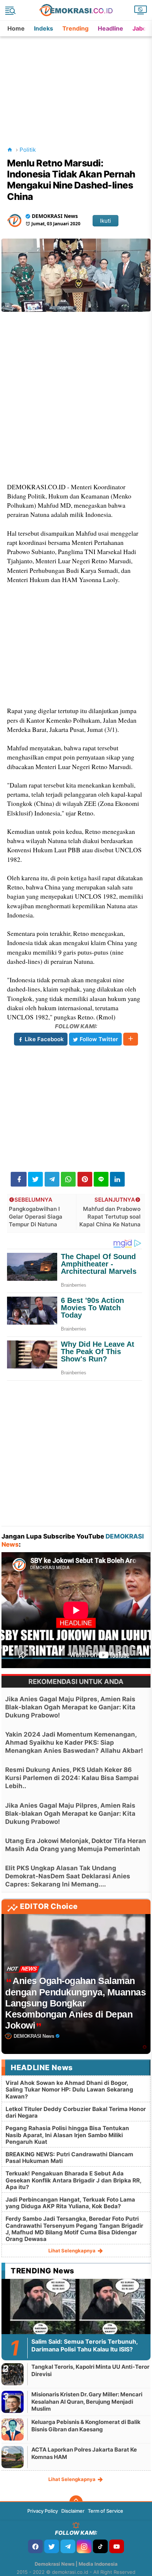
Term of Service (106, 2511)
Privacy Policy (43, 2511)
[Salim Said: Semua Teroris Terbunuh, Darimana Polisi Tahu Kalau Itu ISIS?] (76, 2320)
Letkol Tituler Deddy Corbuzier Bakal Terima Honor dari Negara (76, 2112)
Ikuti (106, 221)
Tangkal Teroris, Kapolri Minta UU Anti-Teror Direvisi (90, 2370)
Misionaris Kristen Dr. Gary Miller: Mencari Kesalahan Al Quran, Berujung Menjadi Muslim (87, 2401)
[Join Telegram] (68, 2546)
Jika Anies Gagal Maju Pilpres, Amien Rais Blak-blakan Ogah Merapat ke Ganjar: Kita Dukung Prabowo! (70, 1707)
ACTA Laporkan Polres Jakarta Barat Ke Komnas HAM (84, 2453)
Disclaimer (73, 2511)
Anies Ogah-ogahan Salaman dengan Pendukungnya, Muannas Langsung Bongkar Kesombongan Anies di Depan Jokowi (75, 2003)
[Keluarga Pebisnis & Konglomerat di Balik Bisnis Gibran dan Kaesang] (13, 2429)
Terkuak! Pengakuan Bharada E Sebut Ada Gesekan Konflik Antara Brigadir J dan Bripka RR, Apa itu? (73, 2180)
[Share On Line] (101, 1179)
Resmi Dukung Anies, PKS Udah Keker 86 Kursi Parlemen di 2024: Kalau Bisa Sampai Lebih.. (72, 1778)
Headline (110, 28)
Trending (75, 28)
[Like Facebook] (35, 2546)
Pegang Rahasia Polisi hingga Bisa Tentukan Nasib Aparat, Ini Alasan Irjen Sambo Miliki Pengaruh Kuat (67, 2135)
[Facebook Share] (19, 1179)
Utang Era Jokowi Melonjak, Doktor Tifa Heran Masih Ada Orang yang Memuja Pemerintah (76, 1845)
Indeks (44, 28)
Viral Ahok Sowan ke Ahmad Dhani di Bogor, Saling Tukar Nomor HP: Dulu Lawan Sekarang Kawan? (69, 2089)
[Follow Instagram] (84, 2546)
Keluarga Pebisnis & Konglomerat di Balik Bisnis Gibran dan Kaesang (86, 2426)
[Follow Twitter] (52, 2546)
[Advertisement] (77, 82)
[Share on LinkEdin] (117, 1179)
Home (16, 28)
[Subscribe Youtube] (117, 2546)
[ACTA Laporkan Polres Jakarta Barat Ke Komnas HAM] (13, 2457)
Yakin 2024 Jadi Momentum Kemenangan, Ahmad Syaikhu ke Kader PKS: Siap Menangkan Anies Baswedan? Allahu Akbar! (74, 1742)
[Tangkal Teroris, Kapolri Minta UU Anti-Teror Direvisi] (13, 2374)
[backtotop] (76, 2502)
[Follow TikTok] (100, 2546)
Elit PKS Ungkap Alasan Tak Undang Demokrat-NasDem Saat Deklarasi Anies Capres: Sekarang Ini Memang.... (68, 1876)
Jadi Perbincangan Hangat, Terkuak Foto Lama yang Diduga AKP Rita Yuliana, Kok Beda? (70, 2203)
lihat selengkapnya (72, 2251)
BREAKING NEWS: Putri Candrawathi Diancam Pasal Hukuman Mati (69, 2158)
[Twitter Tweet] (35, 1179)
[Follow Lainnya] (131, 1039)
